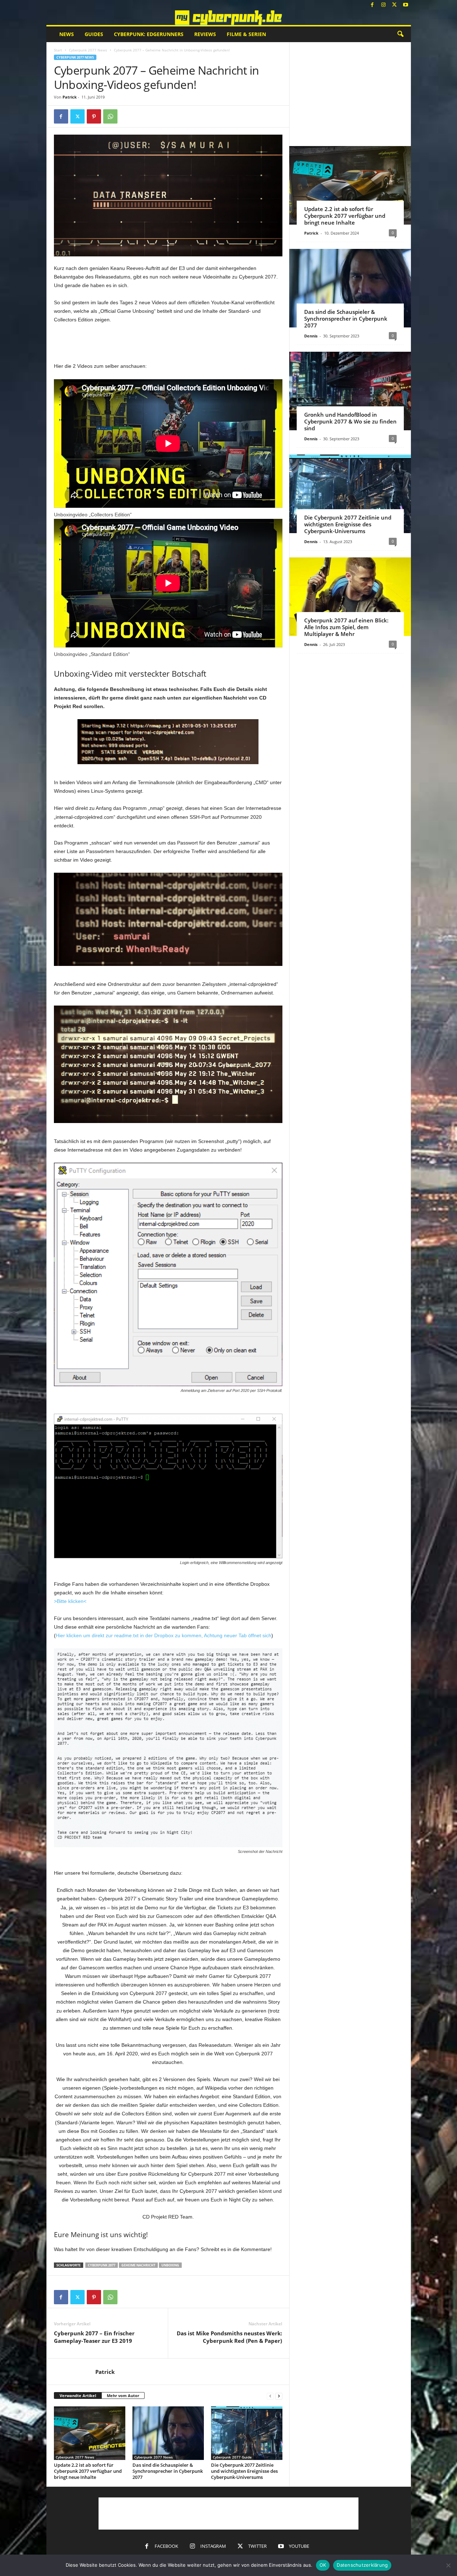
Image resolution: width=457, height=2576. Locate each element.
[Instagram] (383, 5)
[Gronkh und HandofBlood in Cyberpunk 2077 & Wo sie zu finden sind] (350, 391)
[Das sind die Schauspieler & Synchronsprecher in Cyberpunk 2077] (168, 2433)
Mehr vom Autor (123, 2395)
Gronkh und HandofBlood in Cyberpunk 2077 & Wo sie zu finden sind (350, 421)
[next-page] (279, 2396)
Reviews (205, 34)
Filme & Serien (246, 34)
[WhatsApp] (110, 116)
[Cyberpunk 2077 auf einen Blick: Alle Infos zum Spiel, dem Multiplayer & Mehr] (350, 597)
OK (323, 2565)
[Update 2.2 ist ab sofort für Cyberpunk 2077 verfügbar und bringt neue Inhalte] (90, 2433)
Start (58, 50)
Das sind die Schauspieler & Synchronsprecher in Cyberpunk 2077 (168, 2471)
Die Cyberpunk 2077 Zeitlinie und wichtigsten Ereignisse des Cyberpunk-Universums (244, 2471)
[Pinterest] (94, 116)
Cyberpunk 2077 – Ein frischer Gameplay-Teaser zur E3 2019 (94, 2337)
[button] (400, 34)
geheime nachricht (138, 2265)
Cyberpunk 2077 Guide (232, 2457)
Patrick (70, 97)
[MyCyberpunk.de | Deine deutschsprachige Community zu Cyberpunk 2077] (229, 18)
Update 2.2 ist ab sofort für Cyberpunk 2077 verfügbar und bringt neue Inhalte (88, 2471)
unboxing (170, 2265)
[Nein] (448, 2565)
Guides (94, 34)
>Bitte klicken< (70, 1601)
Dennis (311, 336)
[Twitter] (395, 5)
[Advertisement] (168, 343)
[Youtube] (406, 5)
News (67, 34)
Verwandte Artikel (78, 2395)
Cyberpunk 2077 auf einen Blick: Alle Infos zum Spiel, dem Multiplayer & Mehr (346, 627)
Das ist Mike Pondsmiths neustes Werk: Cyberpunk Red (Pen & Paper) (229, 2337)
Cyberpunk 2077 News (88, 50)
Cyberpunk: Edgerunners (149, 34)
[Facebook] (372, 5)
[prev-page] (270, 2396)
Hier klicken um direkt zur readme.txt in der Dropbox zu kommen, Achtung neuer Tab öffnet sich (164, 1635)
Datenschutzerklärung (362, 2565)
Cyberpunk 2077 (102, 2265)
